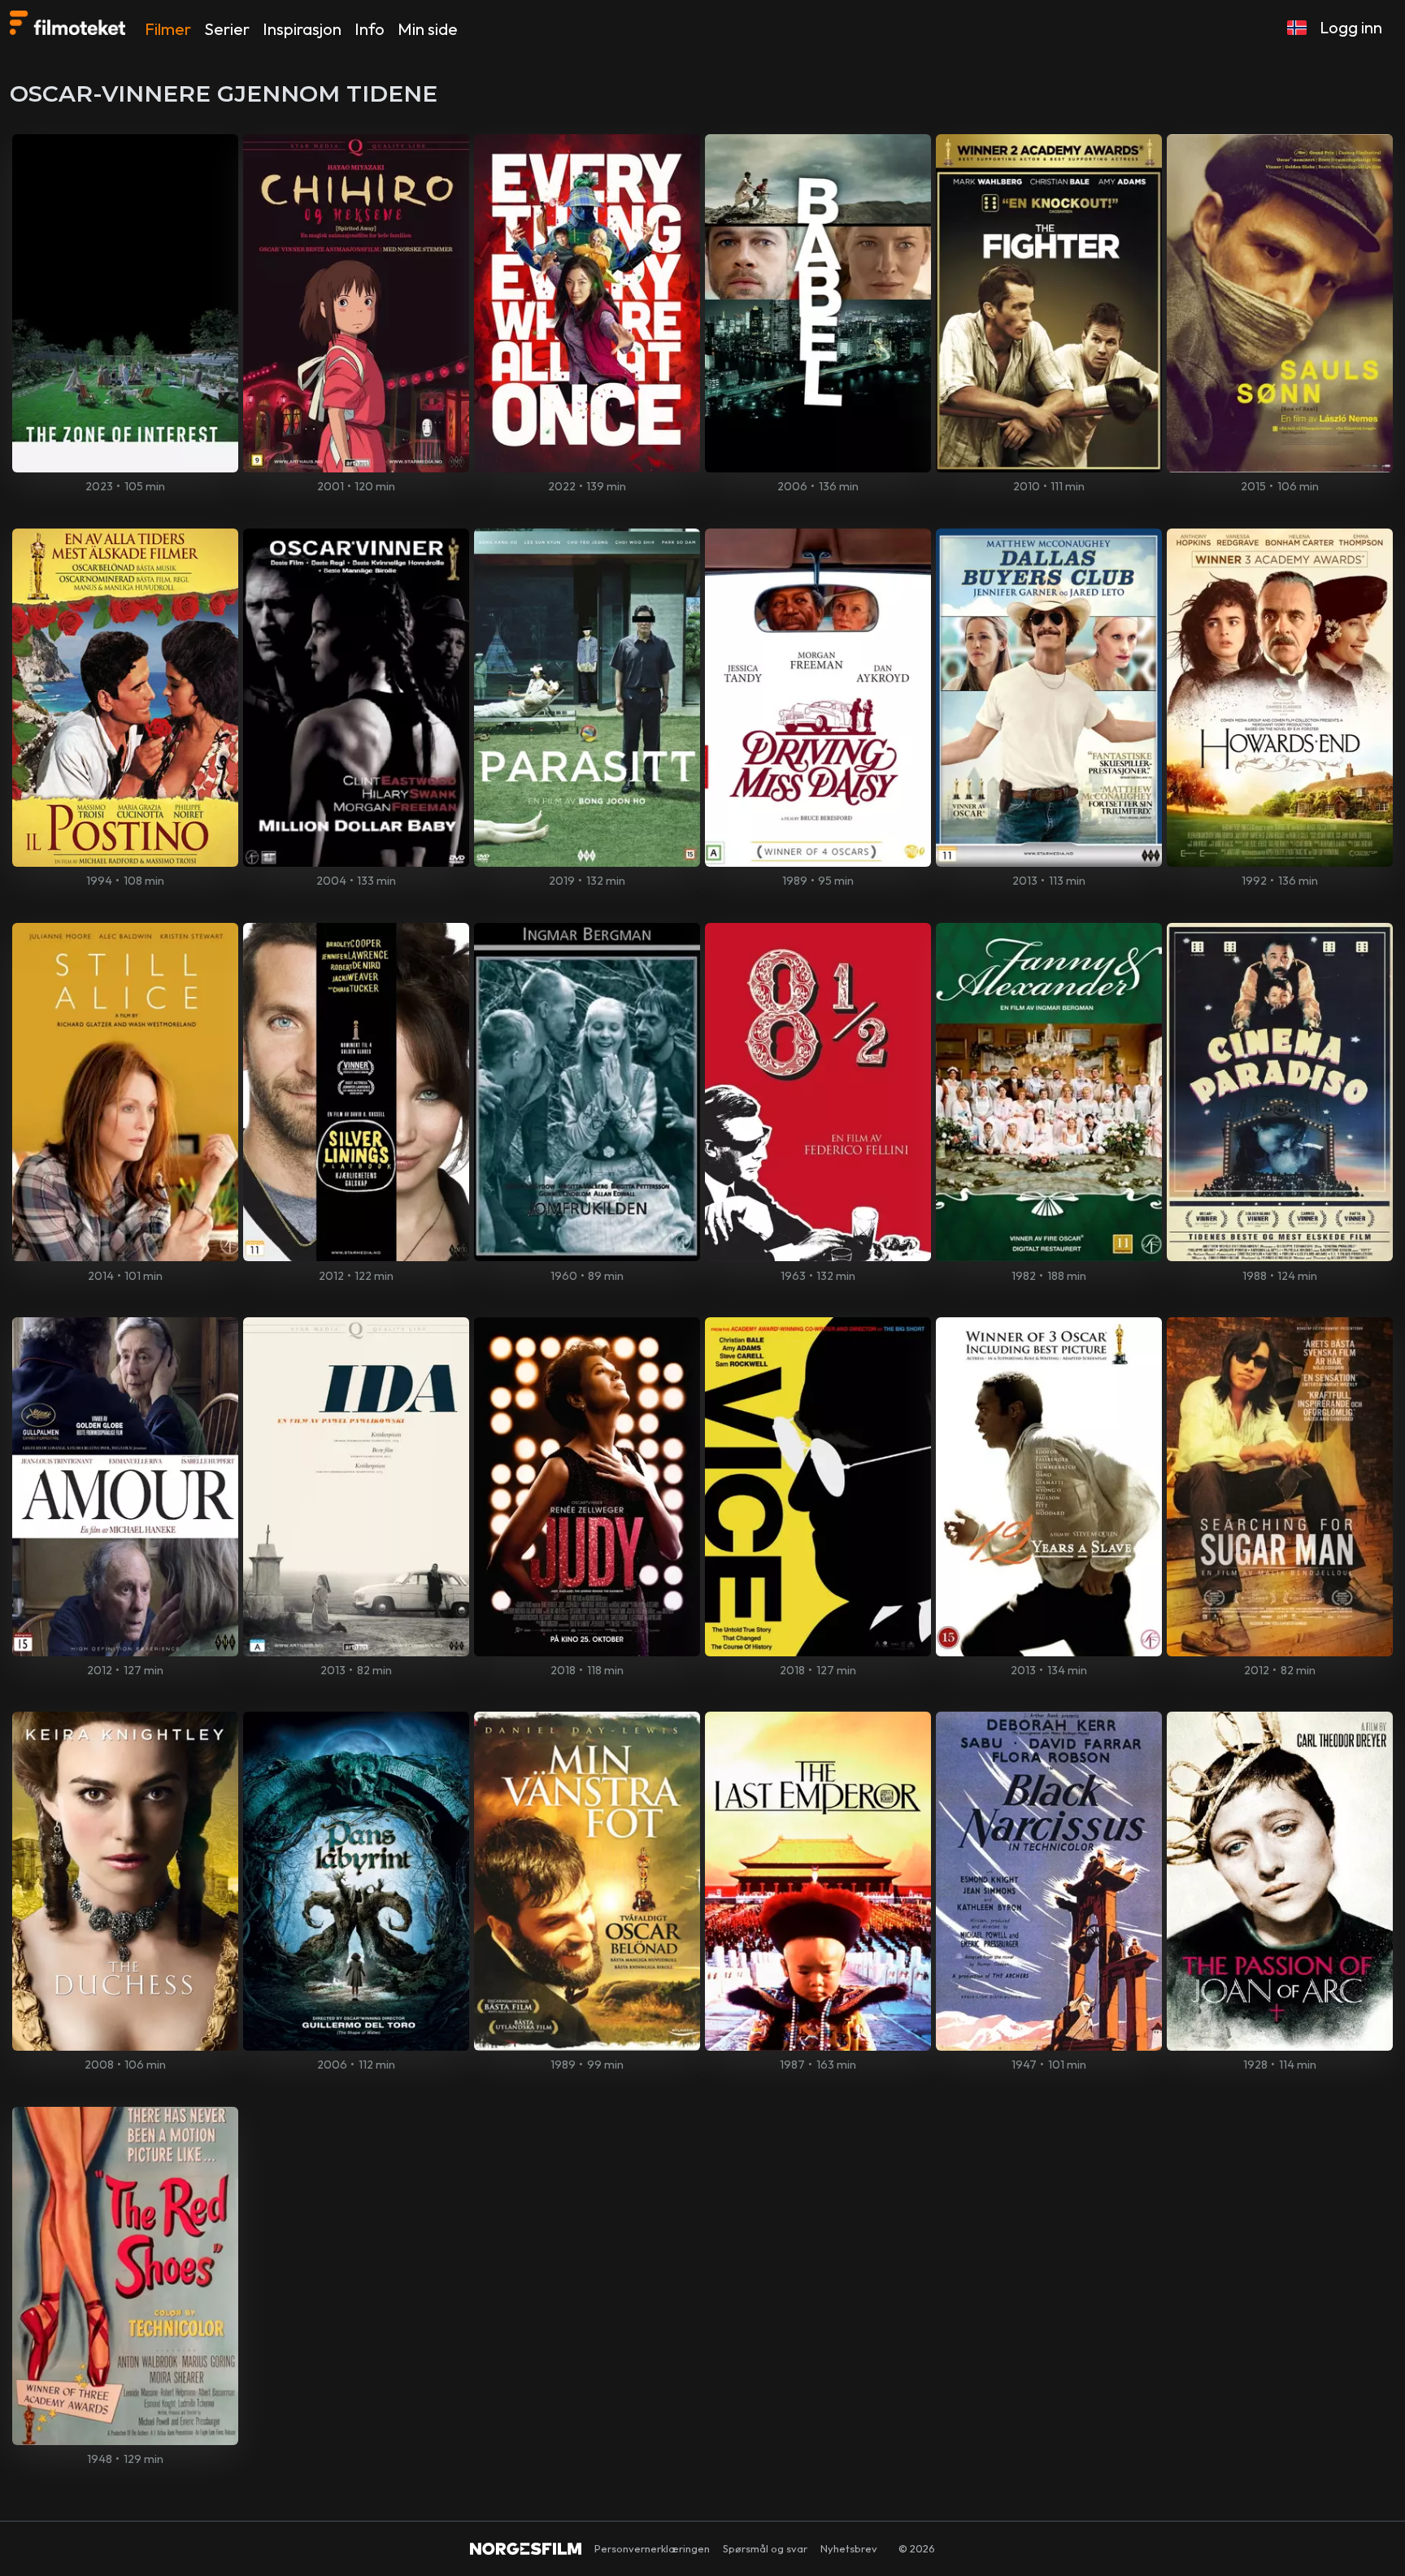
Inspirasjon (302, 29)
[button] (1297, 28)
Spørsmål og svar (765, 2548)
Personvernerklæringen (652, 2548)
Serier (227, 29)
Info (370, 29)
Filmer (168, 29)
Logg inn (1351, 27)
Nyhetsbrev (849, 2548)
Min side (428, 29)
